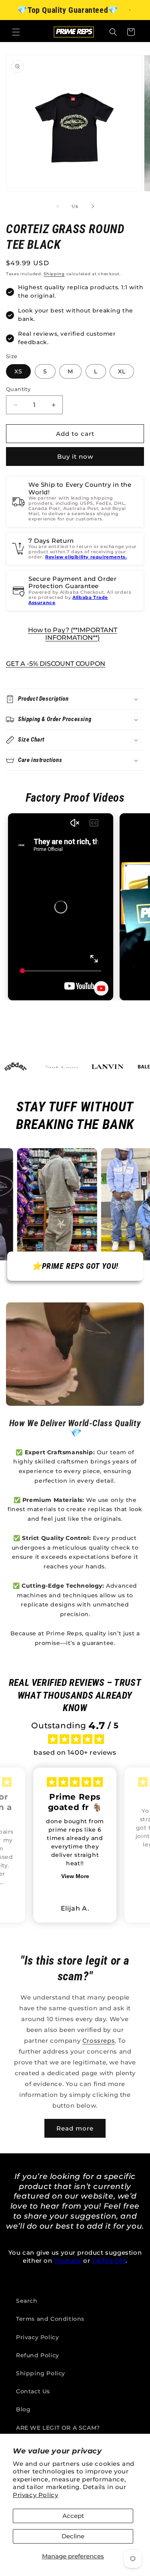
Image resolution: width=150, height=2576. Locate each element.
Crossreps (99, 2041)
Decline (73, 2536)
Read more (75, 2128)
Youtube (68, 2261)
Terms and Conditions (50, 2319)
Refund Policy (38, 2355)
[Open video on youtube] (101, 988)
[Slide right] (93, 206)
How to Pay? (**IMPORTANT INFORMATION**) (73, 634)
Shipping (54, 274)
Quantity (18, 389)
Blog (23, 2409)
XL (122, 371)
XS (18, 371)
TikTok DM (109, 2261)
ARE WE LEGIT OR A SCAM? (58, 2428)
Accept (73, 2516)
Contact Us (33, 2391)
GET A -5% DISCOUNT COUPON (56, 664)
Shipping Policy (41, 2373)
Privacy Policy (35, 2495)
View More (75, 1876)
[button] (16, 32)
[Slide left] (58, 206)
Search (27, 2301)
